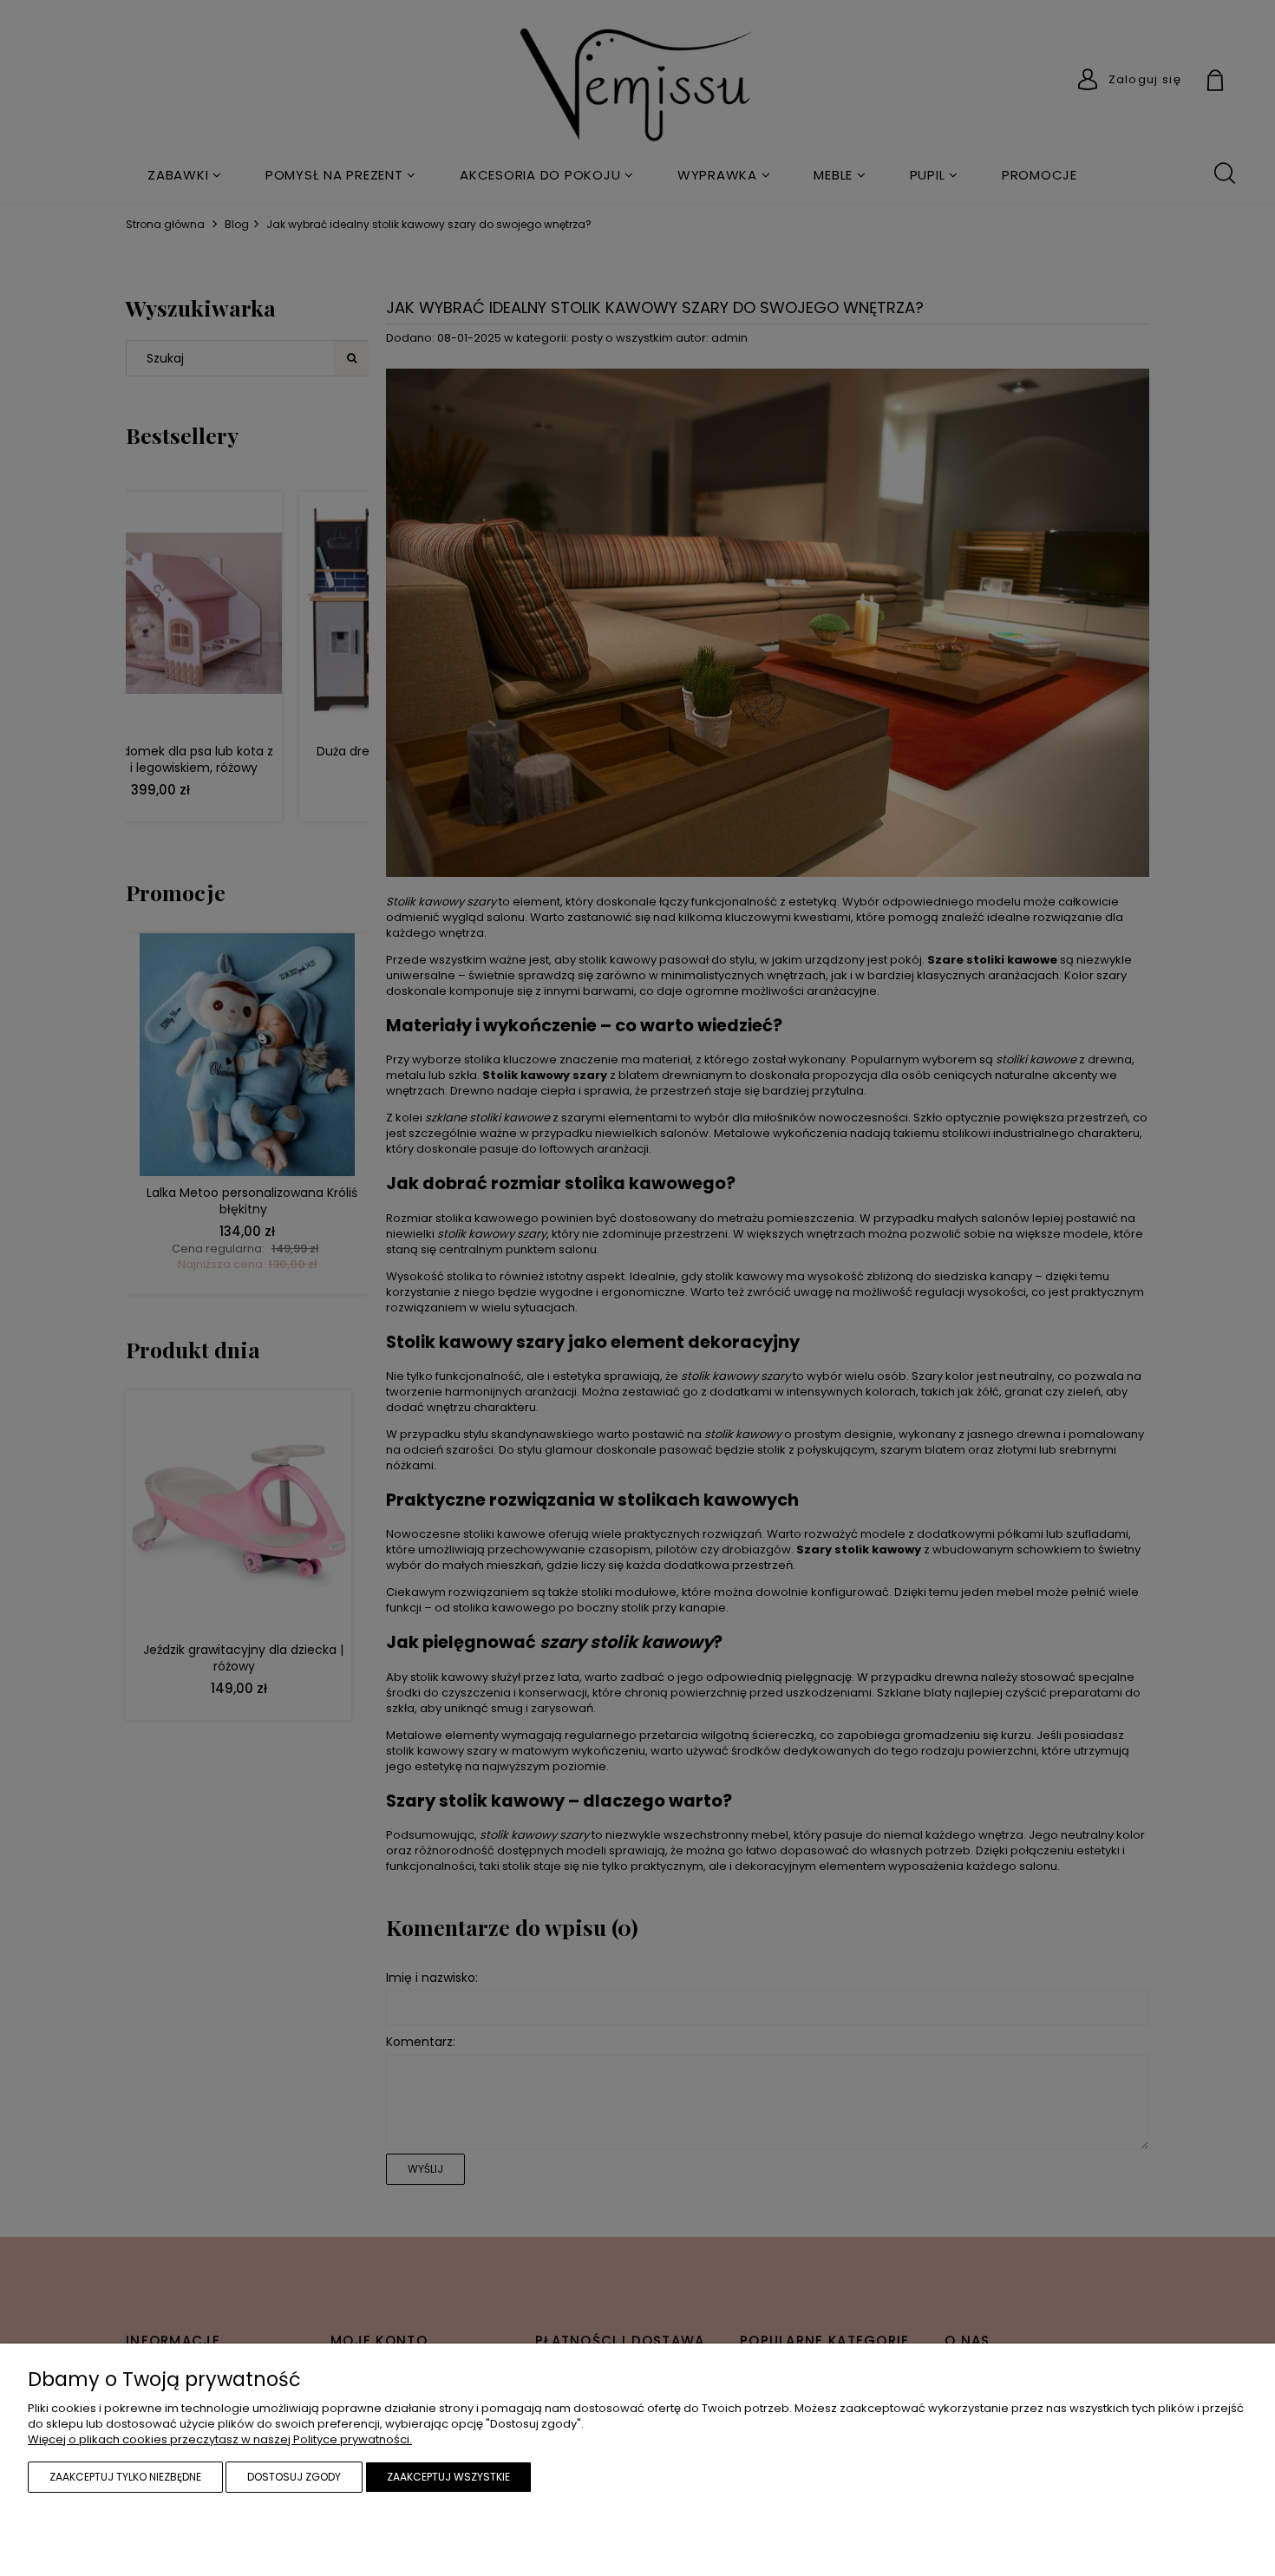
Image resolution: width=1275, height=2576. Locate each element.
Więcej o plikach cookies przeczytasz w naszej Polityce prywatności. (220, 2439)
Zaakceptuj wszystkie (448, 2477)
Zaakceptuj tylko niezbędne (125, 2477)
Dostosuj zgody (294, 2477)
